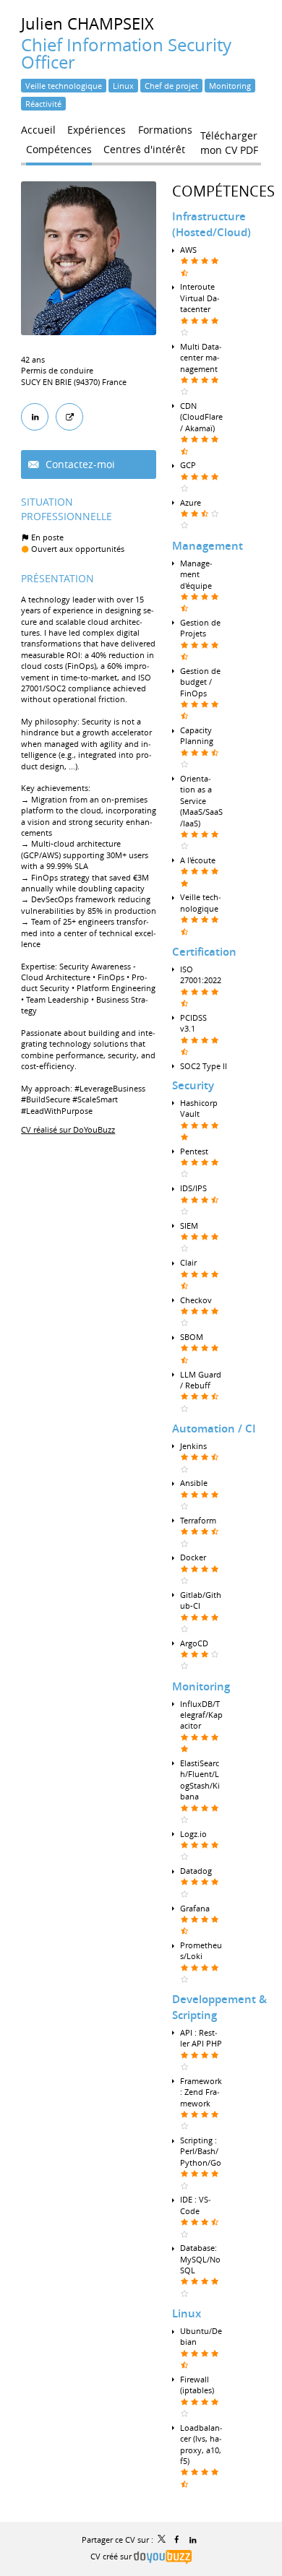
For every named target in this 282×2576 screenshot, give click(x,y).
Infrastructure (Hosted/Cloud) (211, 224)
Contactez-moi (79, 464)
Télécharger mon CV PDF (229, 139)
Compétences (223, 191)
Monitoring (201, 1686)
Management (208, 546)
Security (193, 1085)
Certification (204, 952)
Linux (187, 2313)
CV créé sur (112, 2556)
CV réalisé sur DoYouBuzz (68, 1129)
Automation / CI (214, 1429)
